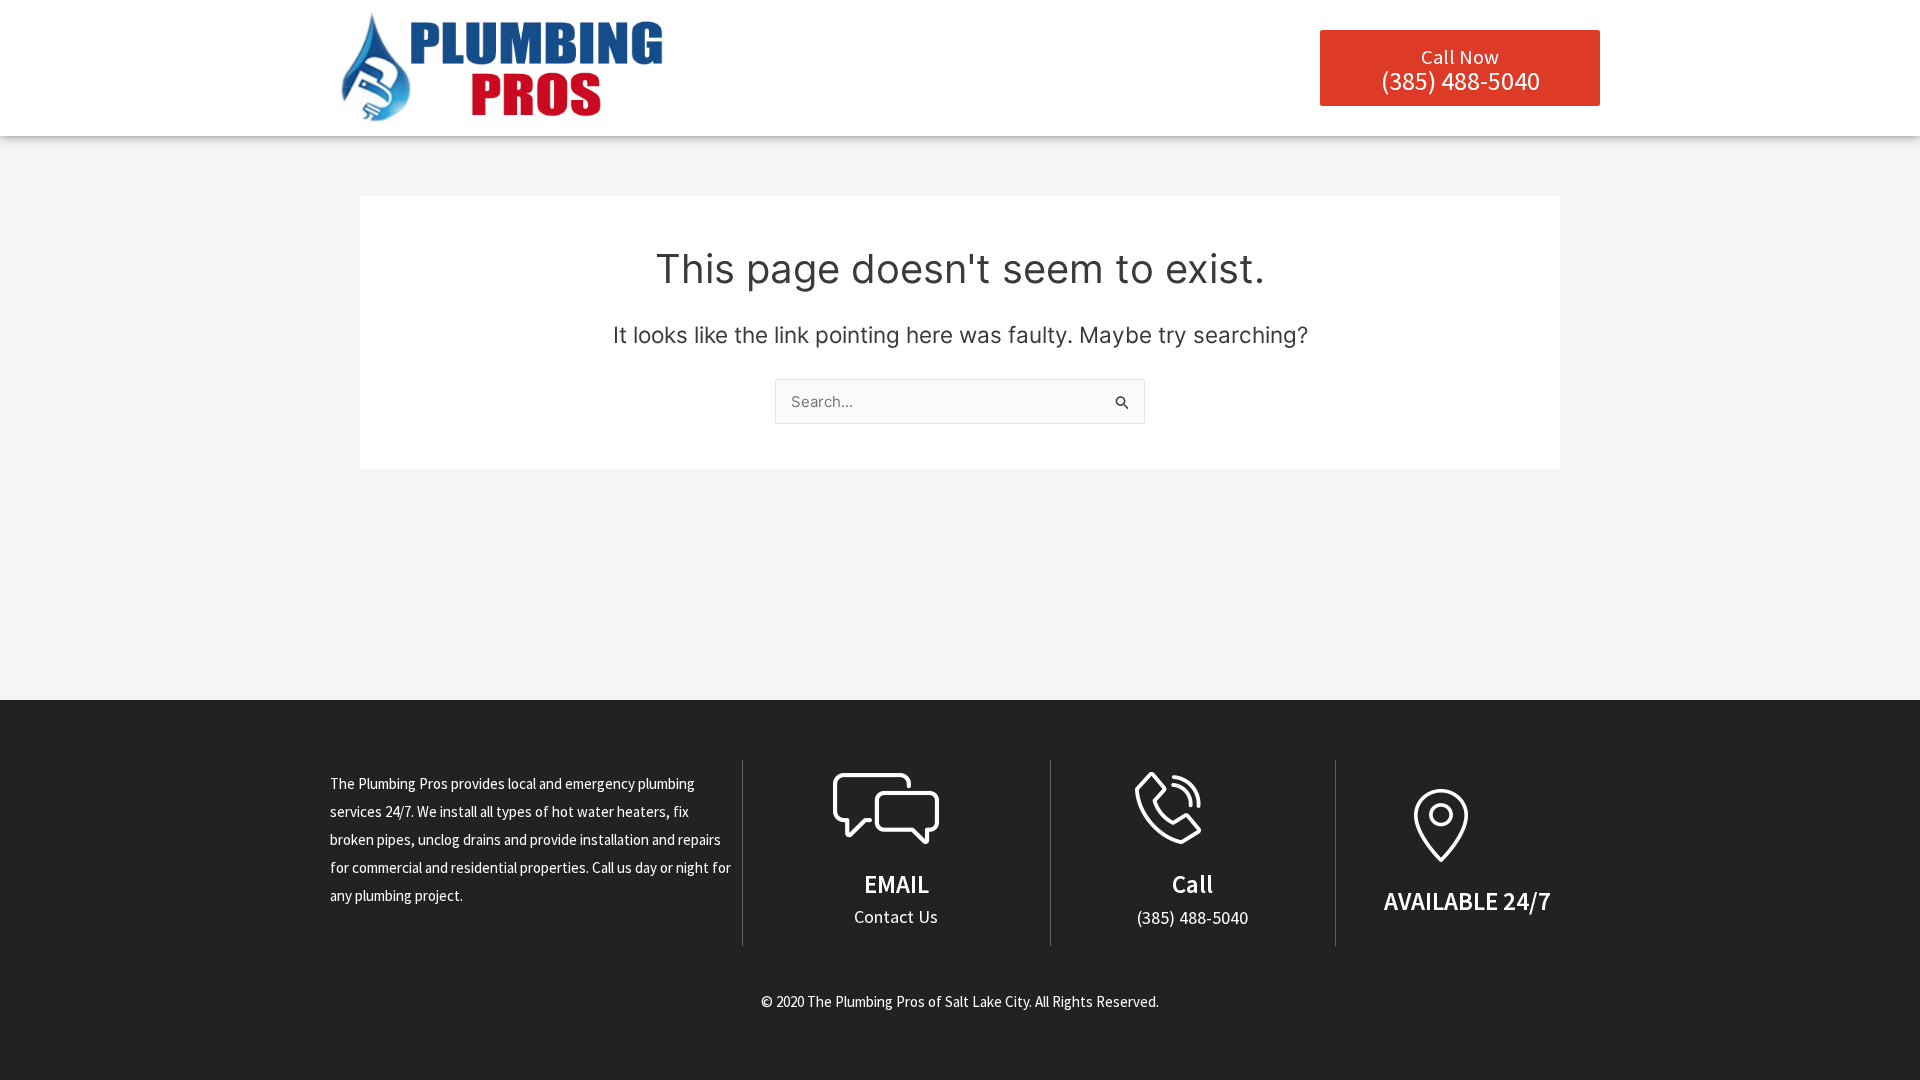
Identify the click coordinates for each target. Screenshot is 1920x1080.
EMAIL (896, 884)
